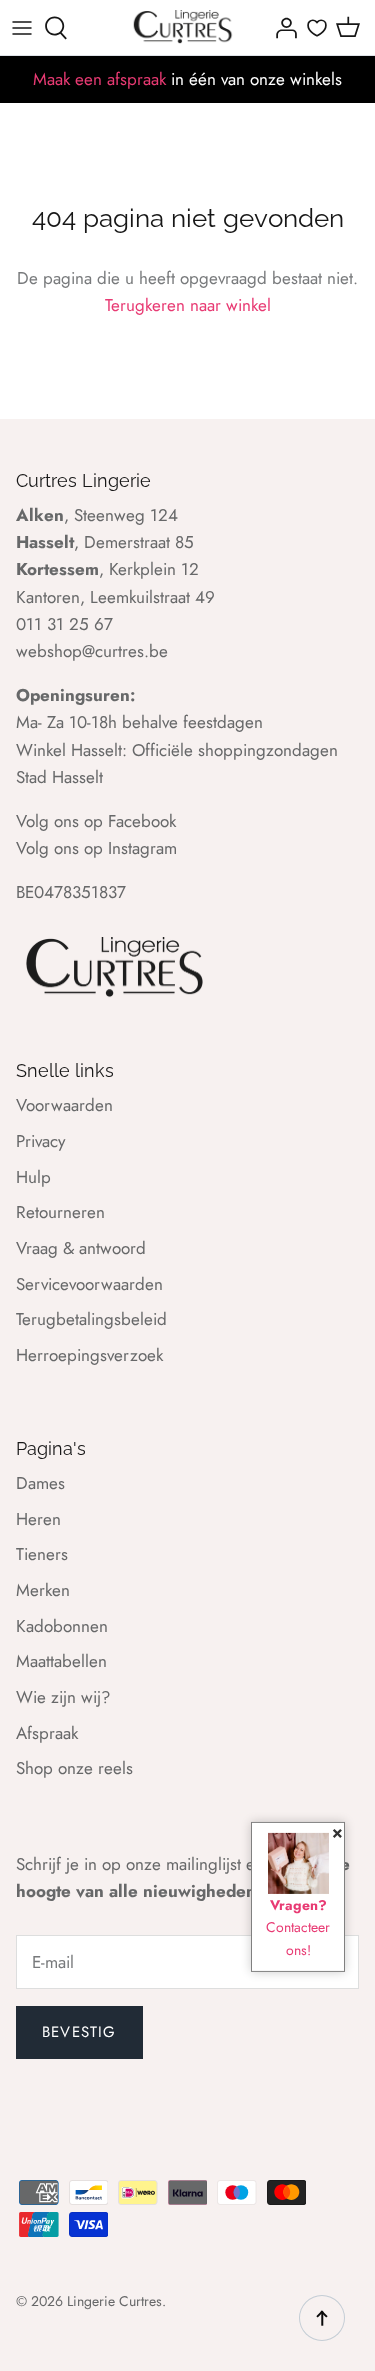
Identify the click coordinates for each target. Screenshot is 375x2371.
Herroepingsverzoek (89, 1355)
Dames (40, 1483)
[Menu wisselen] (22, 28)
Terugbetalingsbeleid (91, 1319)
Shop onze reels (74, 1768)
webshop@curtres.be (92, 651)
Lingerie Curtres (114, 2301)
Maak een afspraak (99, 79)
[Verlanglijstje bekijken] (317, 28)
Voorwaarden (64, 1105)
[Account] (281, 28)
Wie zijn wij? (63, 1697)
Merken (43, 1590)
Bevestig (79, 2032)
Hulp (33, 1177)
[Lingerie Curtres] (183, 27)
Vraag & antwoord (81, 1248)
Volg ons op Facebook (96, 821)
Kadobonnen (62, 1626)
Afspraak (47, 1733)
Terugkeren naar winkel (188, 305)
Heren (38, 1519)
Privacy (40, 1141)
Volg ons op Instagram (96, 848)
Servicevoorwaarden (89, 1284)
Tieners (42, 1554)
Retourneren (60, 1212)
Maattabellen (61, 1661)
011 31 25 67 (64, 624)
